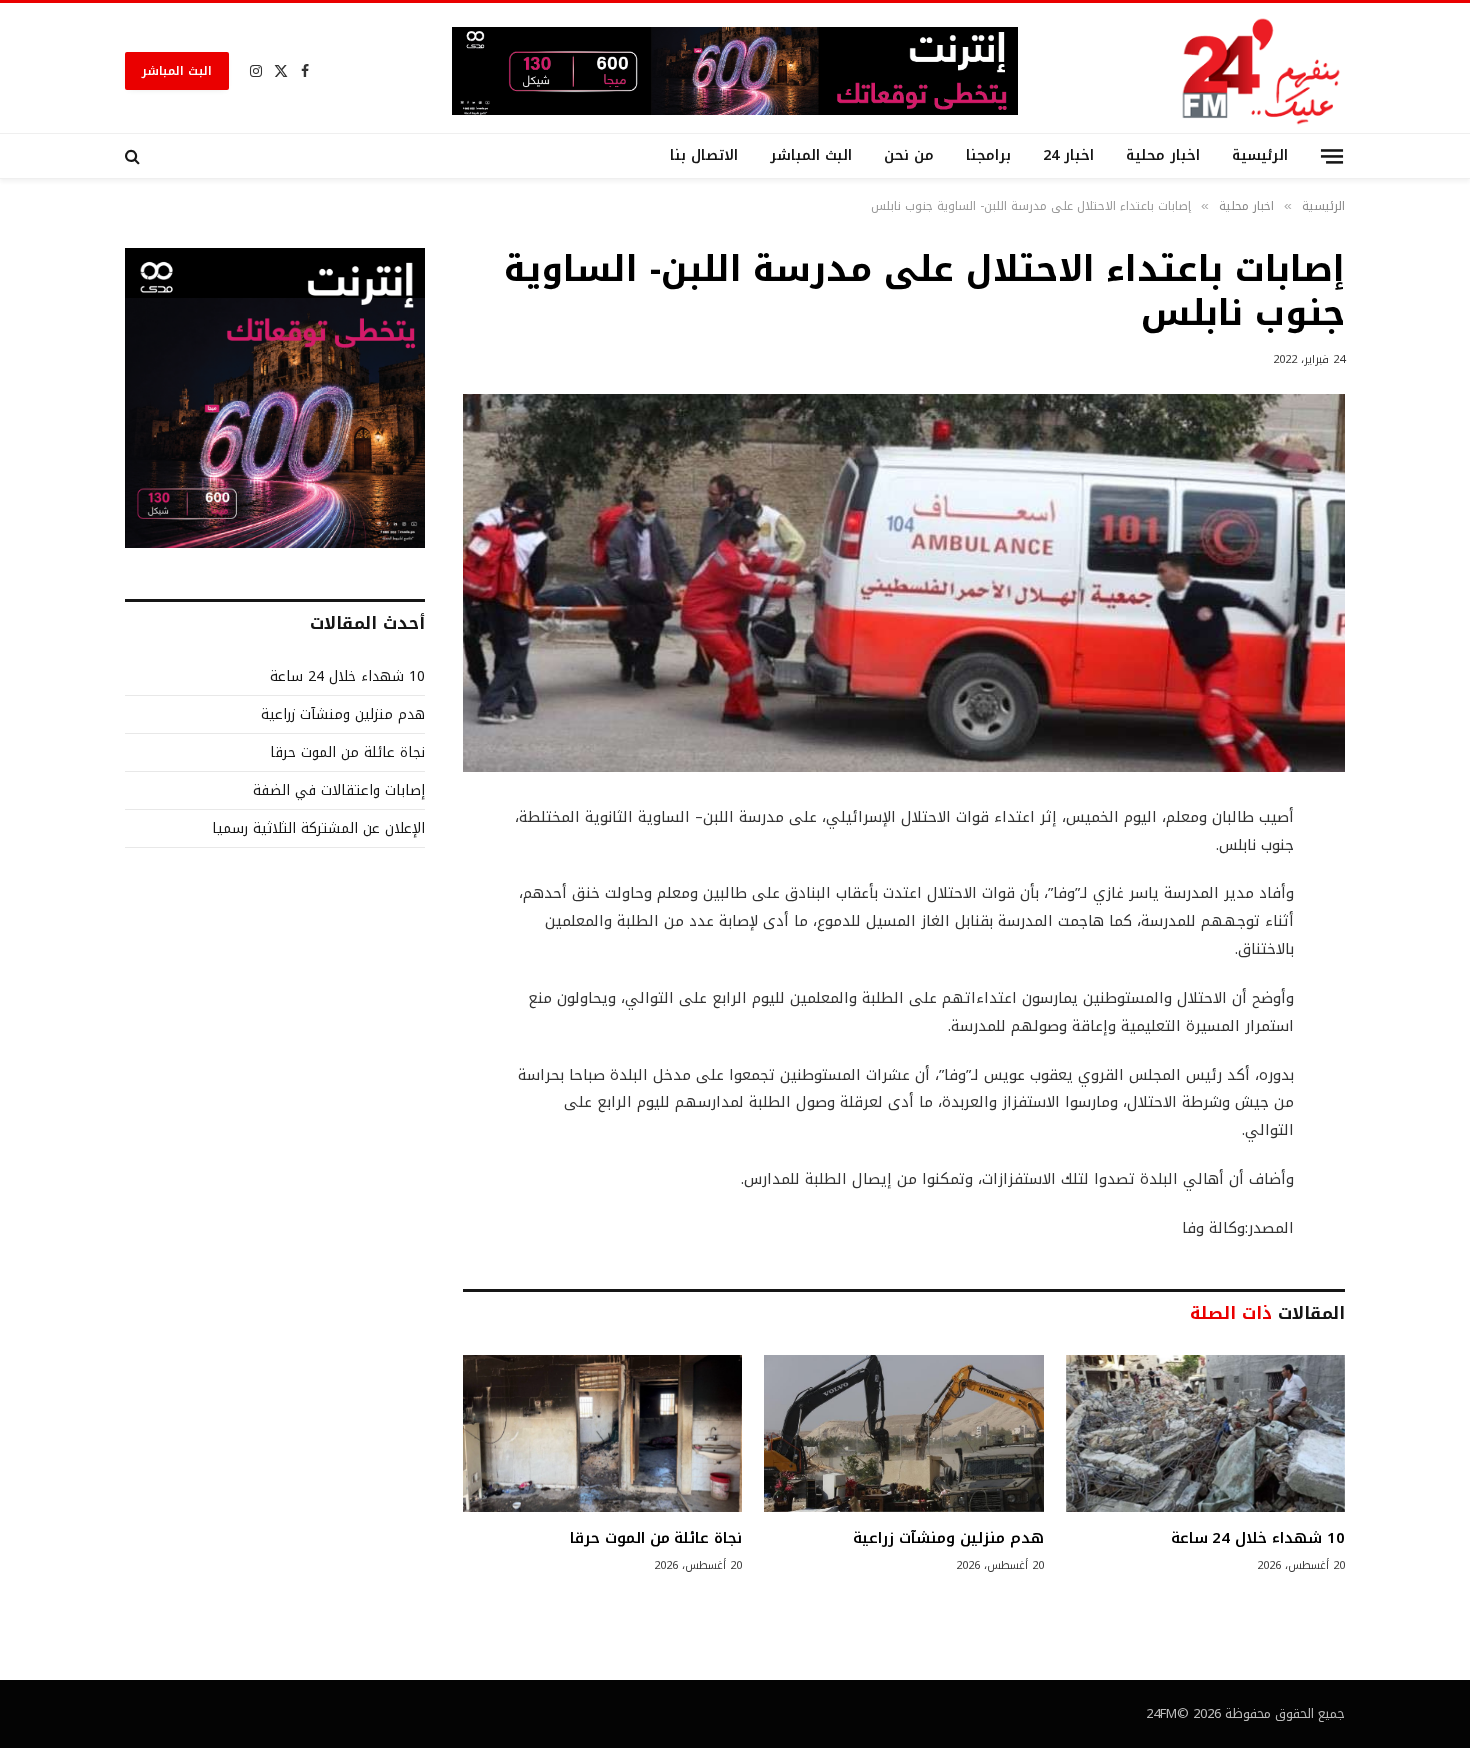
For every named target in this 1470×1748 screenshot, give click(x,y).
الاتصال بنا (704, 155)
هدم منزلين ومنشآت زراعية (948, 1538)
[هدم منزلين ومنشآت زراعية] (903, 1433)
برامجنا (988, 155)
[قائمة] (1332, 155)
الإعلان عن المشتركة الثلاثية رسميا (318, 828)
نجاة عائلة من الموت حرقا (656, 1538)
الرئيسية (1260, 155)
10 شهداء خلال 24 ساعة (1258, 1538)
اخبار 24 (1068, 155)
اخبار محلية (1163, 155)
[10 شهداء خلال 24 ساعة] (1205, 1433)
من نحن (909, 155)
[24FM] (1261, 70)
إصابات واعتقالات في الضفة (339, 790)
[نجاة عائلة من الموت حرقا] (602, 1433)
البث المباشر (177, 71)
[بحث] (134, 156)
